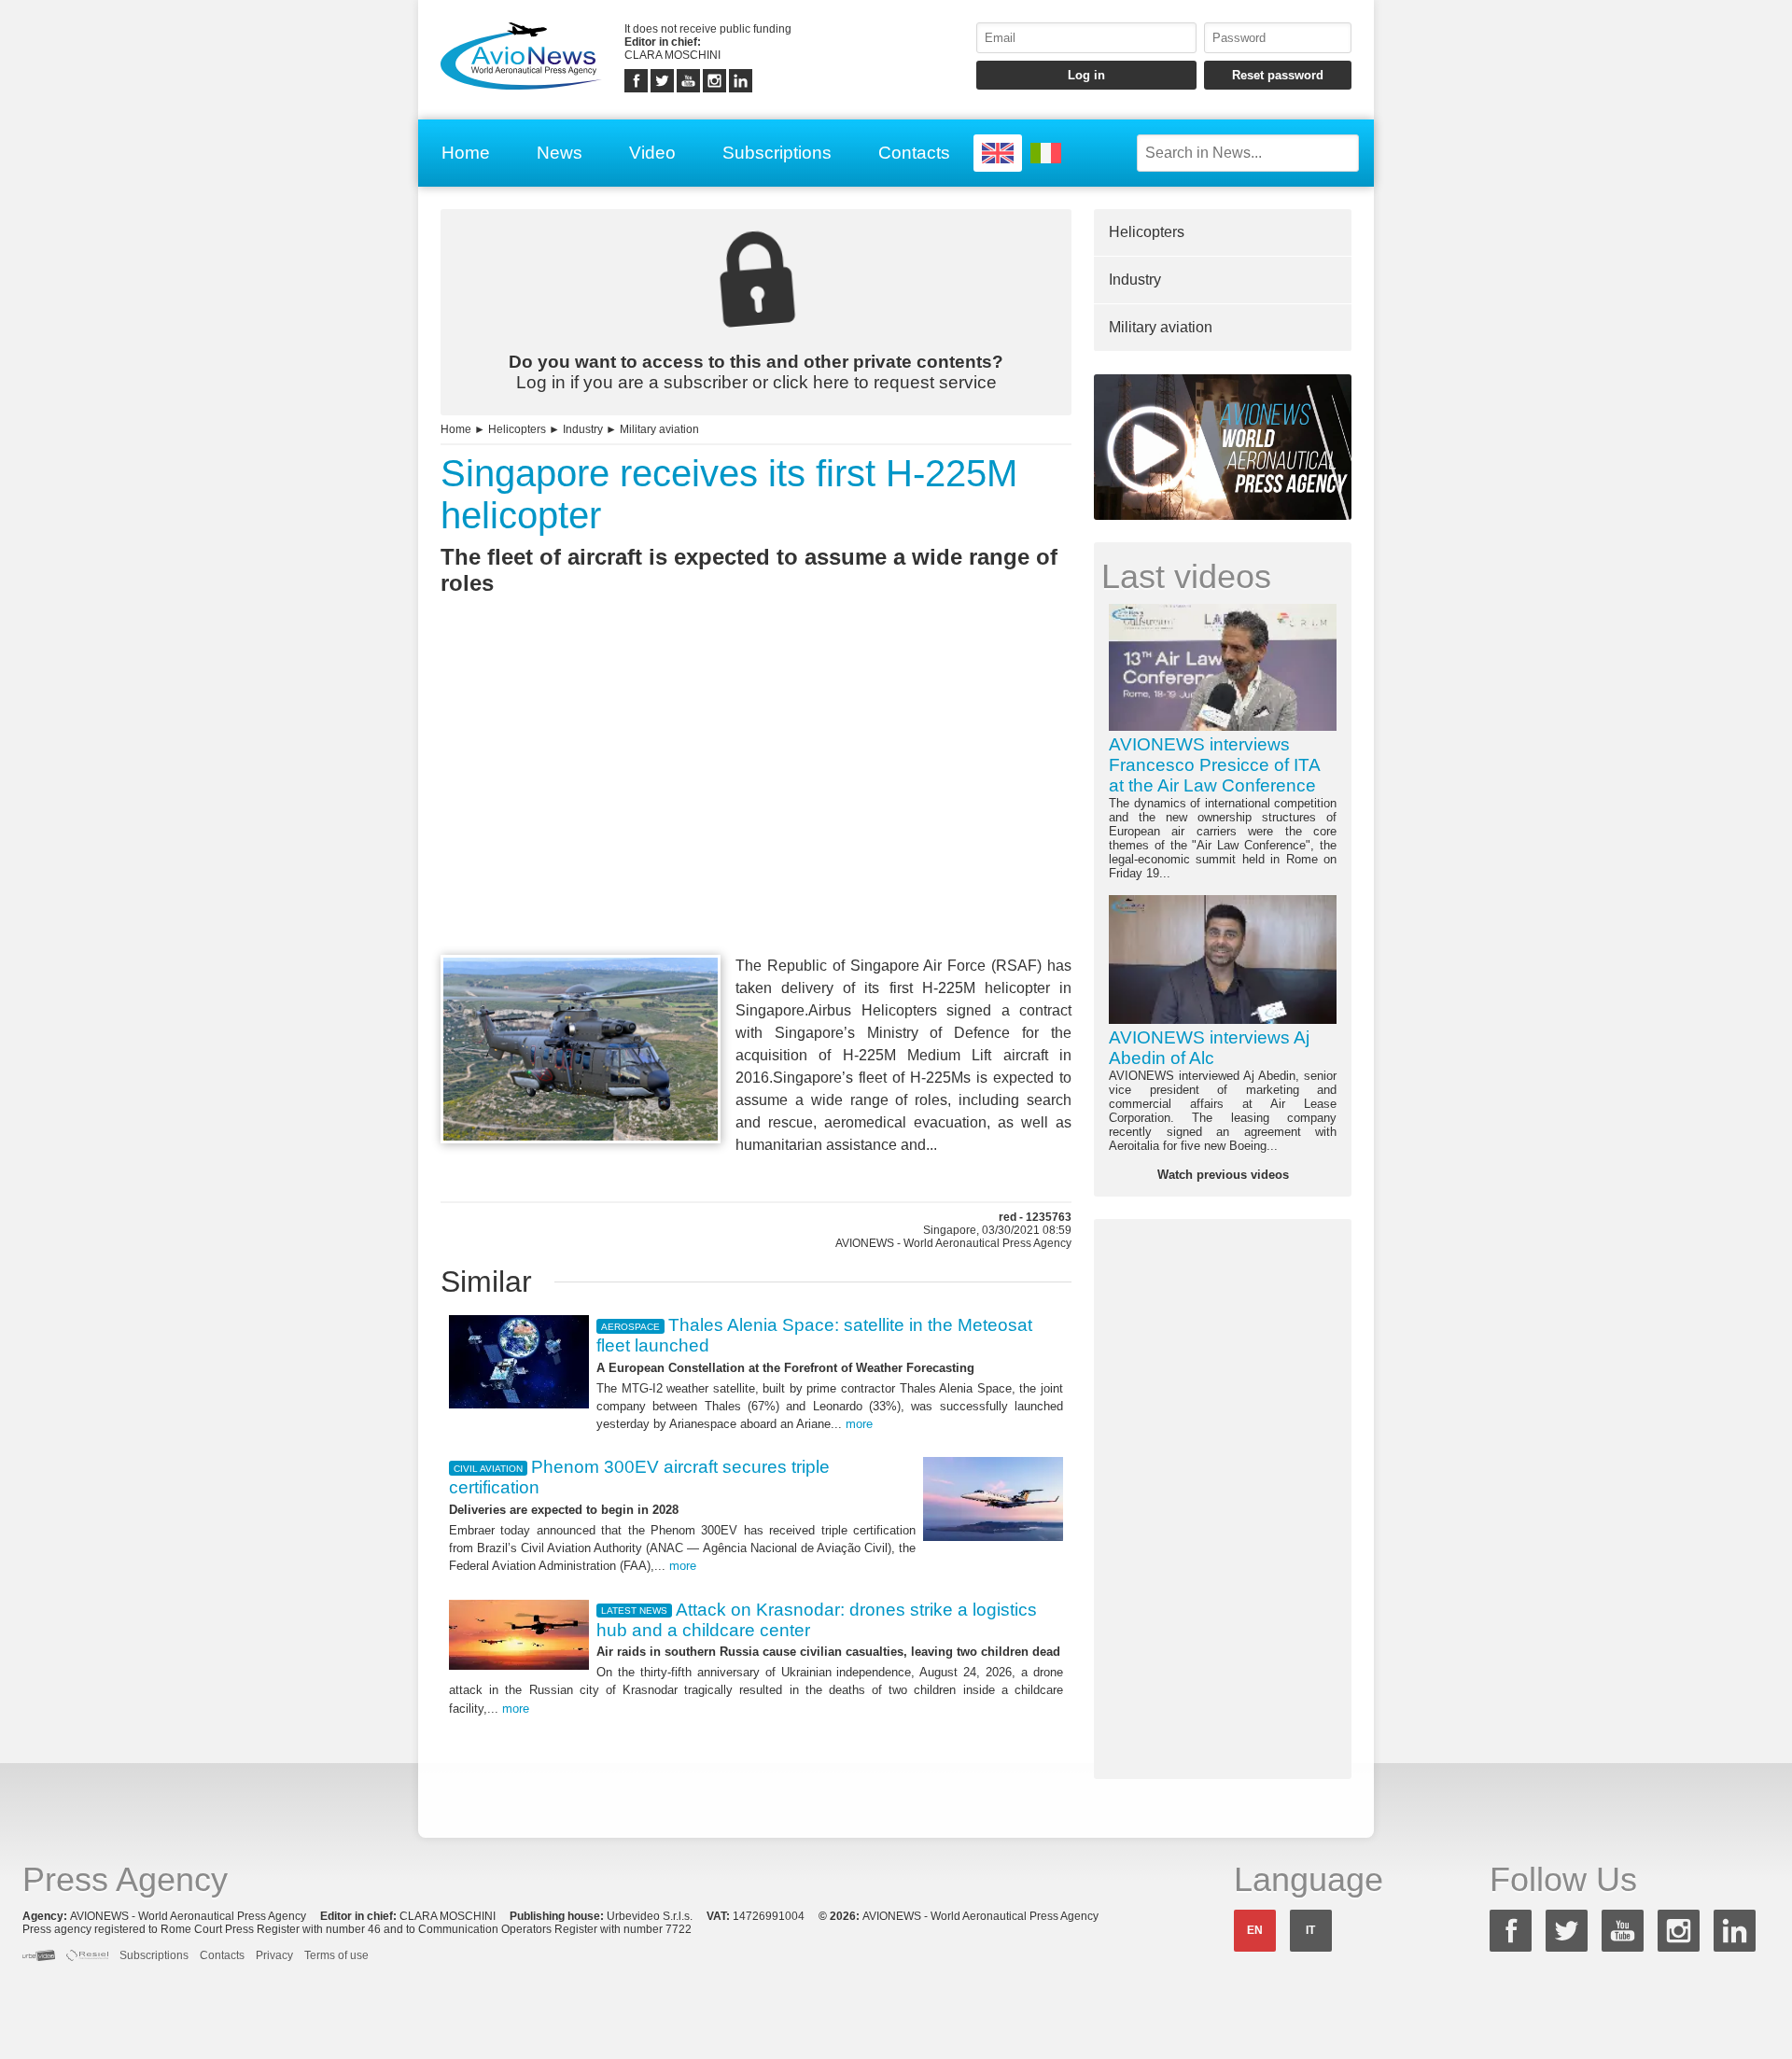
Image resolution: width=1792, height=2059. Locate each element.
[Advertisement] (756, 809)
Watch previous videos (1223, 1175)
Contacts (914, 153)
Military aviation (659, 429)
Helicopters (517, 429)
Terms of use (336, 1955)
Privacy (274, 1955)
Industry (583, 429)
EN (1255, 1930)
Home (466, 153)
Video (652, 153)
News (560, 153)
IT (1310, 1930)
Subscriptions (777, 153)
